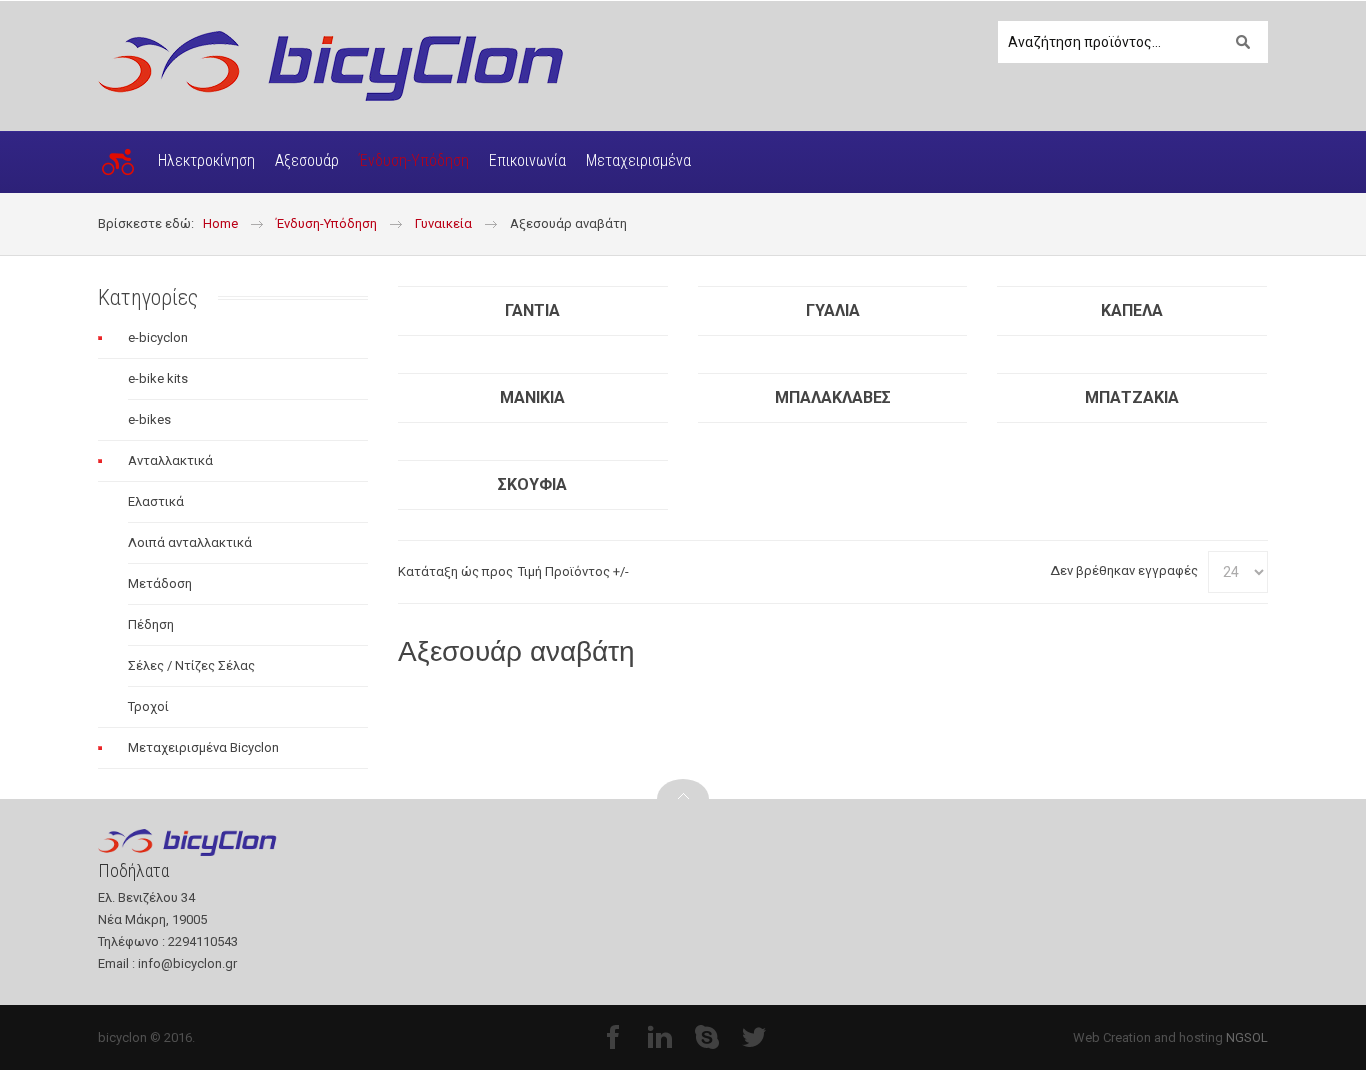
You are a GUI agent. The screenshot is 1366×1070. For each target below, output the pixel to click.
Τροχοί (148, 706)
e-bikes (149, 419)
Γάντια (532, 310)
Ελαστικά (156, 501)
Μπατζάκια (1132, 397)
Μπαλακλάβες (833, 397)
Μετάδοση (160, 583)
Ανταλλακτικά (170, 460)
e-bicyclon (158, 337)
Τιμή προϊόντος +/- (573, 571)
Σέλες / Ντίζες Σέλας (191, 665)
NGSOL (1247, 1037)
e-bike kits (158, 378)
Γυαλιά (833, 310)
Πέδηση (151, 624)
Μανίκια (532, 397)
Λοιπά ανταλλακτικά (190, 542)
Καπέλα (1132, 310)
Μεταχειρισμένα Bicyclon (203, 747)
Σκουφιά (532, 484)
